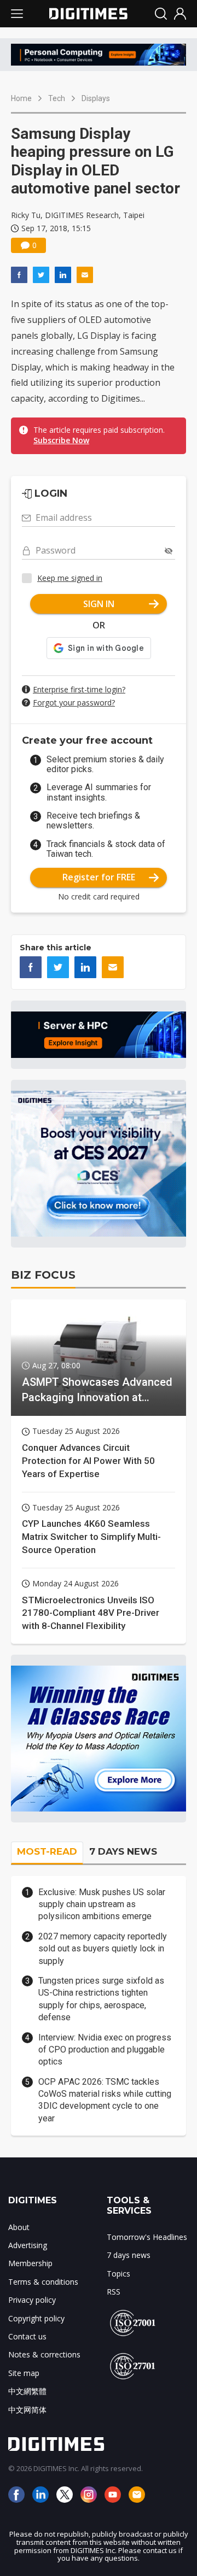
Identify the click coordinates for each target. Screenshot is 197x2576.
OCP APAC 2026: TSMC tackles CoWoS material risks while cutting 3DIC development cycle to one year (105, 2100)
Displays (96, 98)
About (19, 2227)
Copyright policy (36, 2318)
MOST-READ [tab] (47, 1851)
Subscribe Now (61, 440)
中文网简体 (27, 2410)
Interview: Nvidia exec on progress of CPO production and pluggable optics (105, 2050)
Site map (24, 2373)
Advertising (28, 2245)
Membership (30, 2263)
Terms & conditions (43, 2282)
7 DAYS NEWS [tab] (123, 1851)
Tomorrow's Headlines (147, 2237)
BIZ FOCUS (43, 1275)
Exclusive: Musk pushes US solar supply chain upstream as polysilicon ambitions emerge (102, 1904)
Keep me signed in (70, 578)
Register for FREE (99, 877)
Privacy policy (32, 2300)
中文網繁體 (27, 2391)
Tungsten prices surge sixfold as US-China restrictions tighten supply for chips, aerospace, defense (101, 1999)
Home (21, 98)
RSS (114, 2292)
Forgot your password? (74, 702)
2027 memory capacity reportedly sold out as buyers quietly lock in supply (103, 1949)
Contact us (27, 2336)
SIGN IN (99, 604)
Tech (57, 98)
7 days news (129, 2255)
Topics (118, 2274)
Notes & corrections (44, 2354)
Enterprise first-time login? (79, 689)
